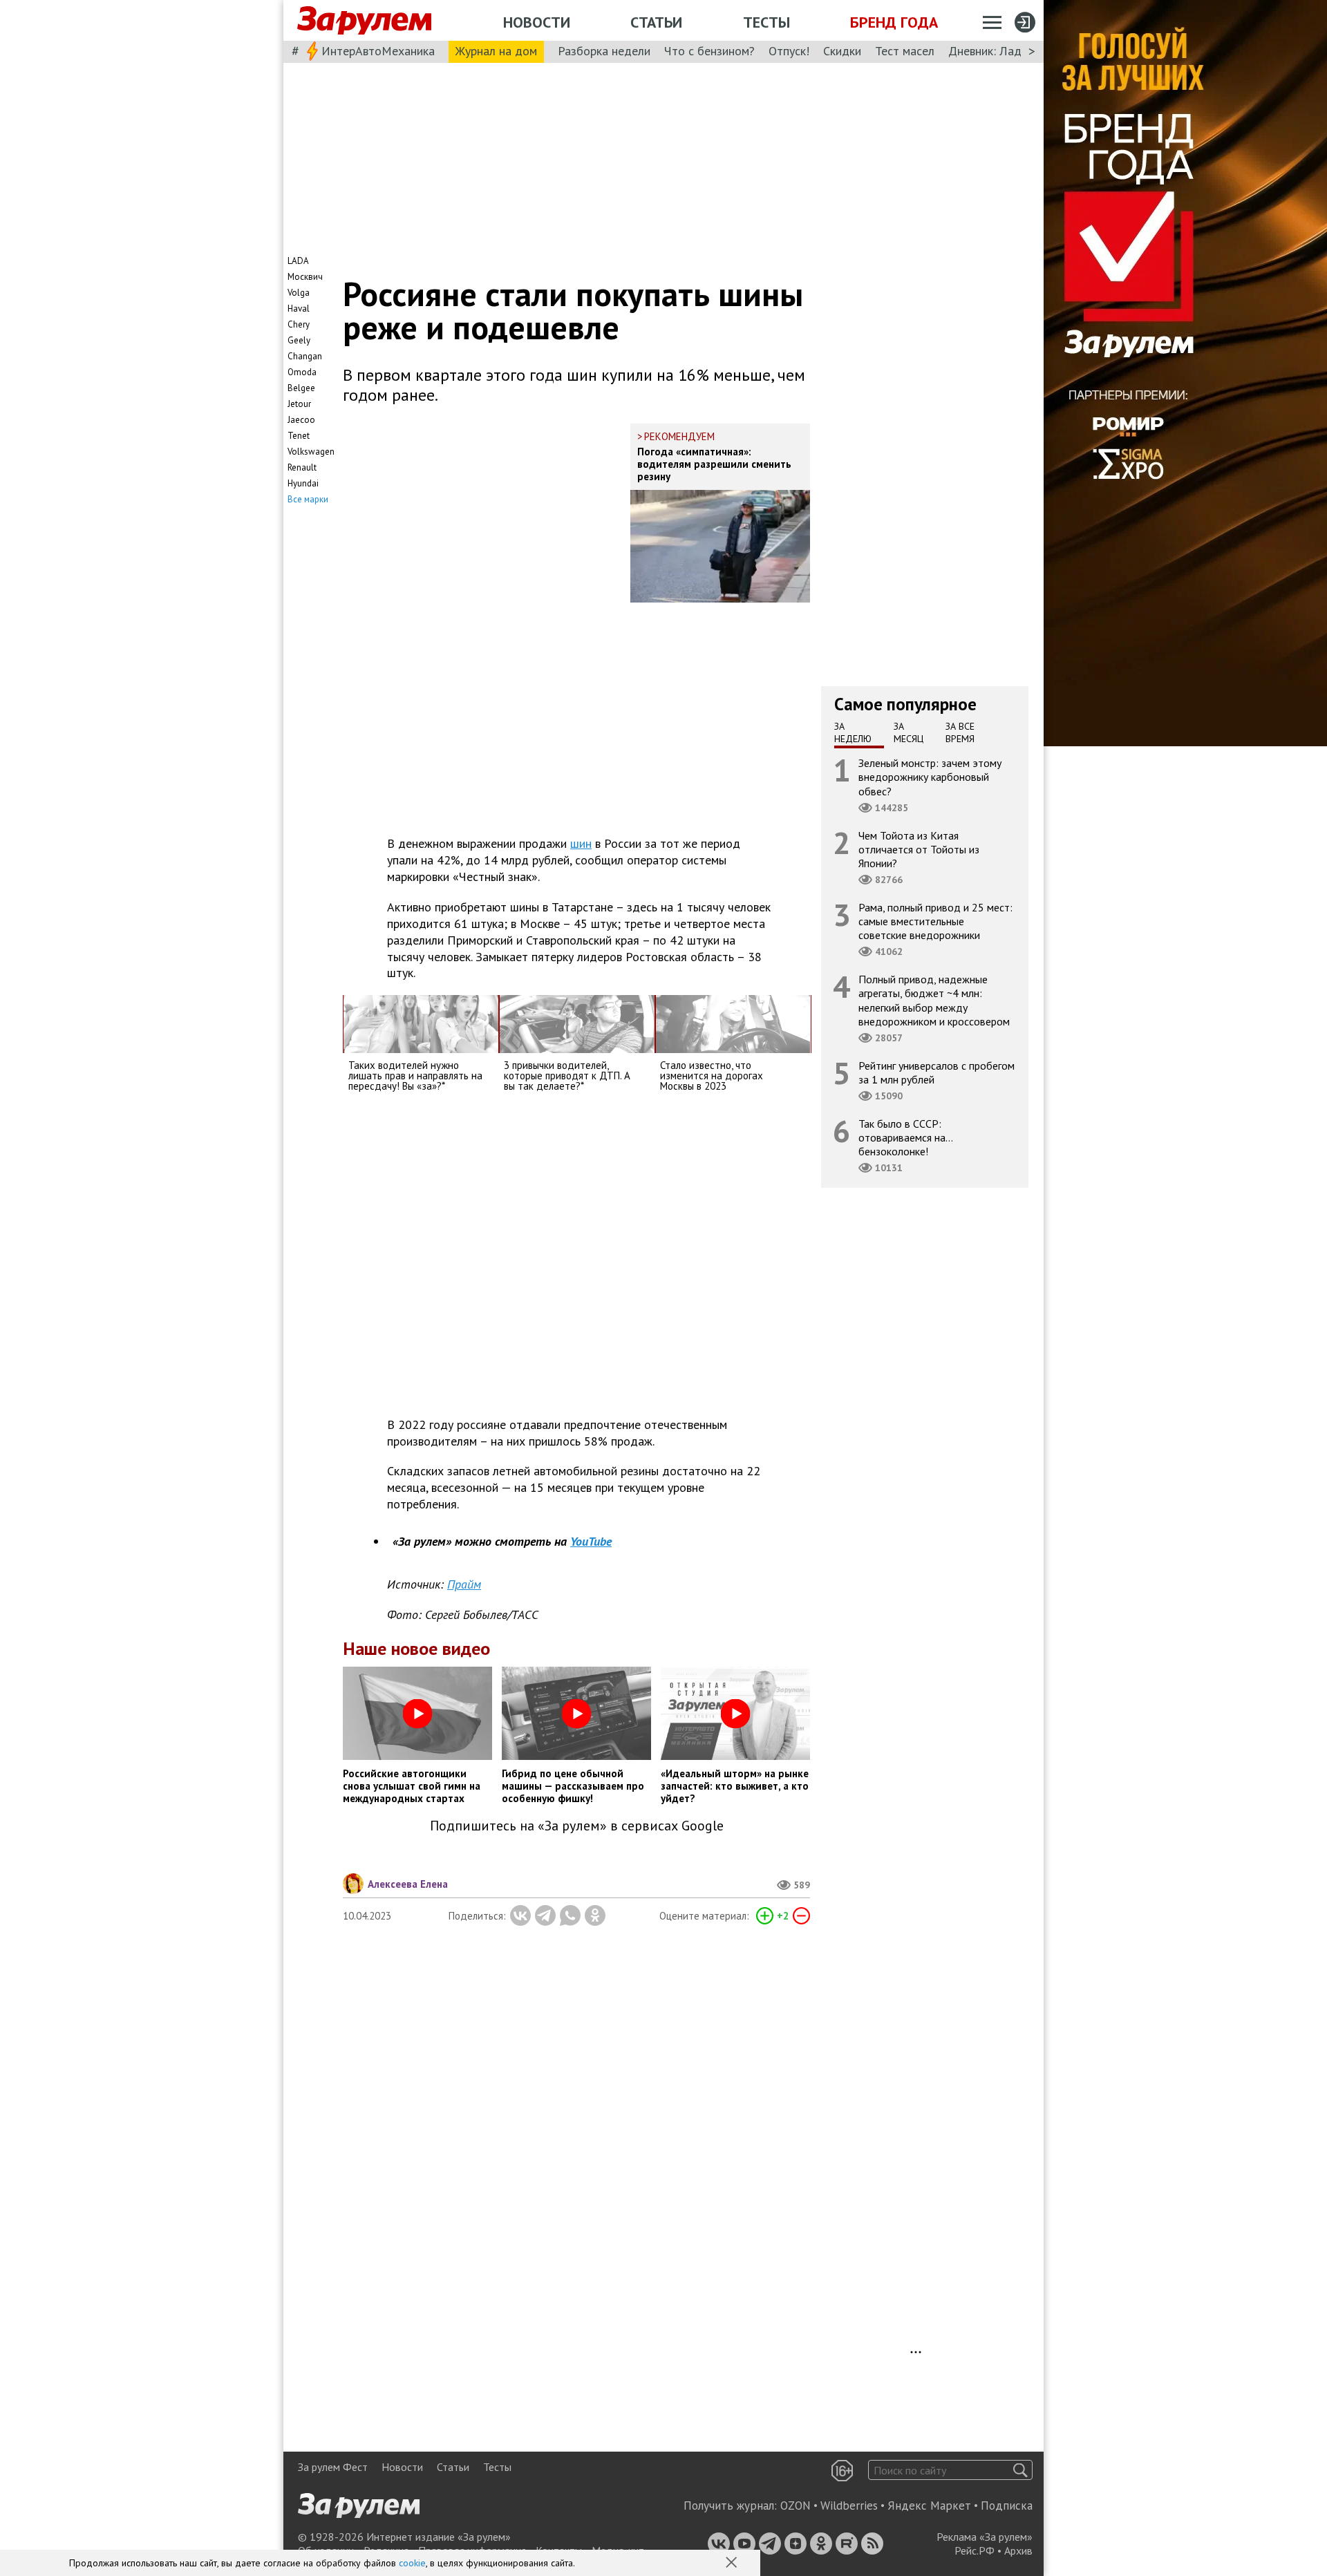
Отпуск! (789, 51)
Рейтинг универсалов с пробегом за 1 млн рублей (937, 1072)
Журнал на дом (496, 51)
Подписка (1007, 2506)
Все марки (308, 499)
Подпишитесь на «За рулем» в (577, 1826)
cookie (412, 2563)
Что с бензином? (709, 51)
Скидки (842, 51)
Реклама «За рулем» (985, 2537)
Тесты (766, 22)
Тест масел (905, 51)
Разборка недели (604, 51)
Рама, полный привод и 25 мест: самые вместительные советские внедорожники (935, 921)
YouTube (591, 1541)
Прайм (464, 1584)
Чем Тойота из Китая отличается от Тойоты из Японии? (919, 849)
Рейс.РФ (975, 2550)
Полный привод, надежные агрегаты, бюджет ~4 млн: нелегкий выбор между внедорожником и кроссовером (934, 1000)
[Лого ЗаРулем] (364, 21)
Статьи (656, 22)
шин (581, 843)
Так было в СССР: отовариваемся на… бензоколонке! (906, 1137)
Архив (1018, 2550)
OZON (796, 2506)
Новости (537, 22)
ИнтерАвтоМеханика (378, 51)
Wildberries (849, 2506)
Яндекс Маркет (929, 2506)
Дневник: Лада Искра (1006, 51)
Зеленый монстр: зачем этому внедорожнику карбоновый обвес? (930, 777)
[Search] (1020, 2470)
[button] (733, 2564)
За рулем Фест (333, 2467)
